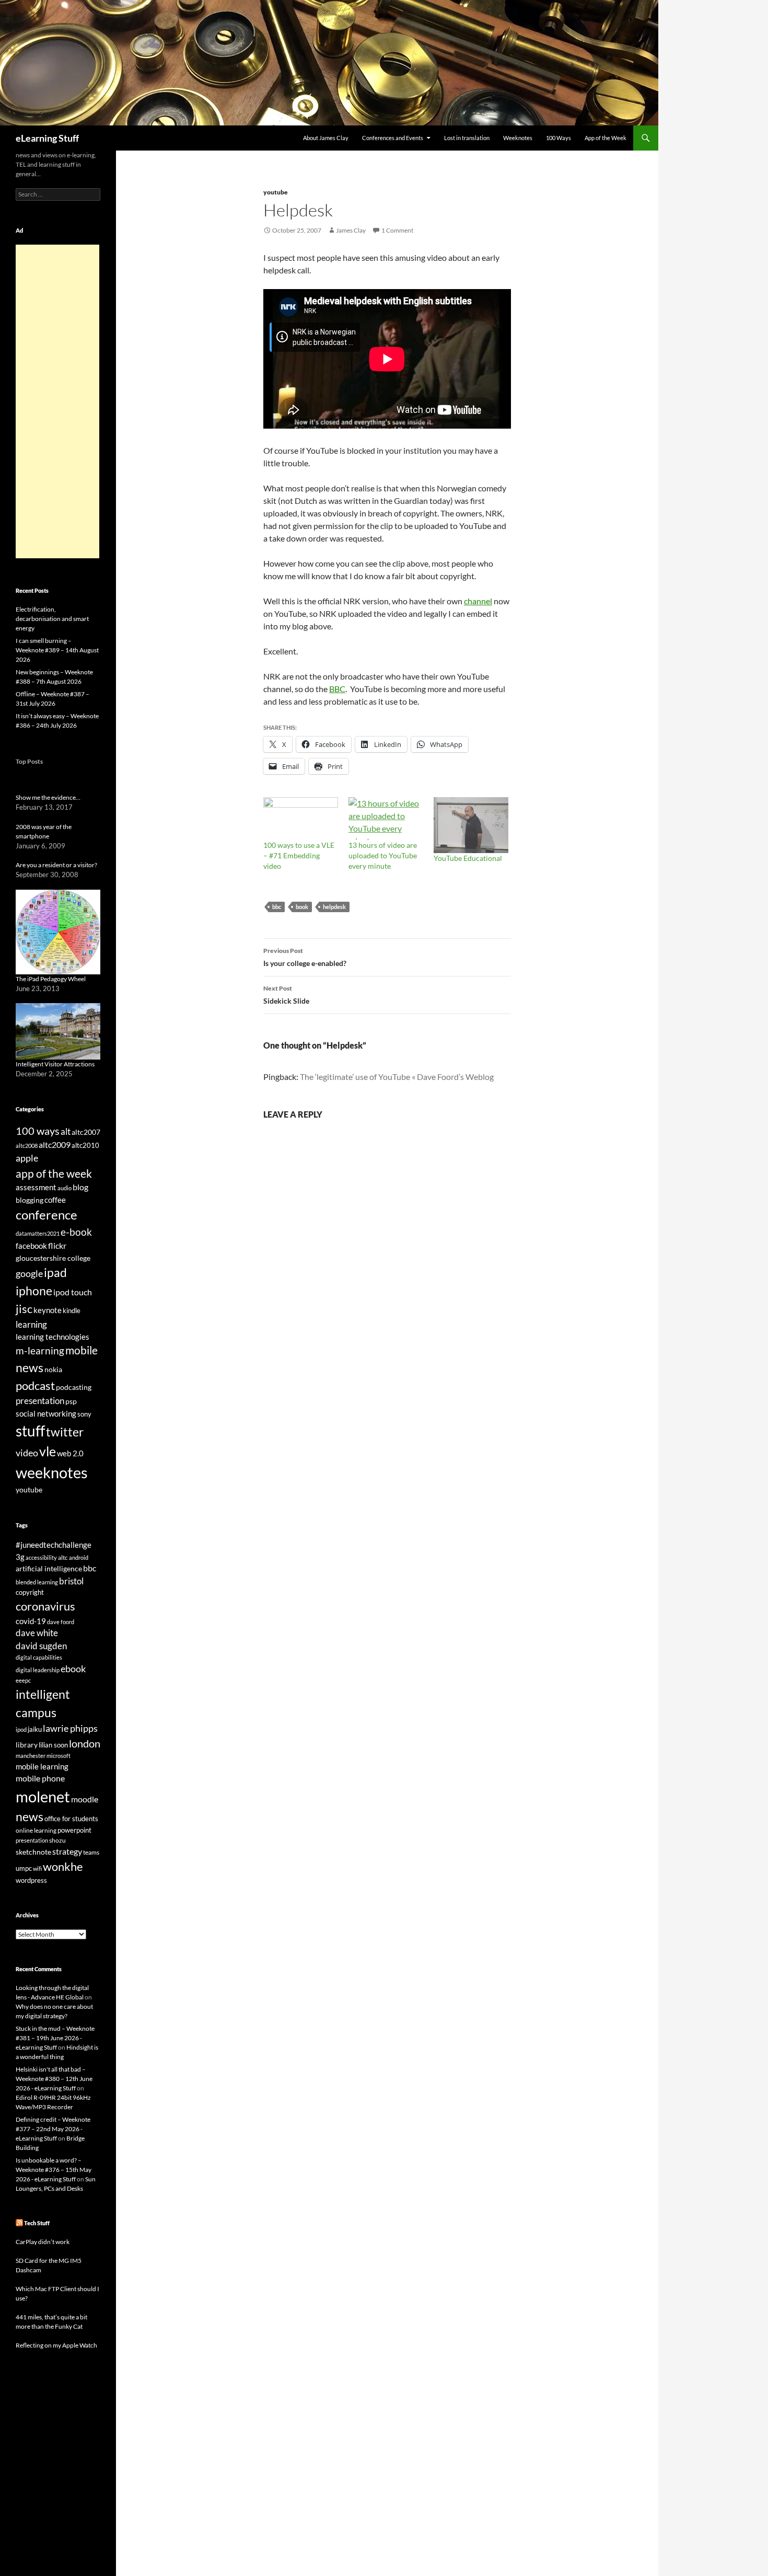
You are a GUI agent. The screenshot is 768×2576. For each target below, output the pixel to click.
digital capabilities (39, 1657)
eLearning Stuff (47, 138)
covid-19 (31, 1621)
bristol (71, 1581)
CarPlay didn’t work (43, 2242)
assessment (36, 1187)
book (302, 907)
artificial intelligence (49, 1568)
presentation (40, 1401)
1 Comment (397, 230)
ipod (21, 1729)
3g (20, 1557)
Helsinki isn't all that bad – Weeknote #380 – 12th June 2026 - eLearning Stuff (54, 2079)
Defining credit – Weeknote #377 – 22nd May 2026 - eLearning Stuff (53, 2129)
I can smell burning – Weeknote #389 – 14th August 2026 (57, 650)
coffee (55, 1200)
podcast (35, 1385)
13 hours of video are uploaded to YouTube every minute (383, 855)
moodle (85, 1799)
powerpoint (74, 1830)
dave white (37, 1633)
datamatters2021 (38, 1233)
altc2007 (86, 1132)
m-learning (40, 1350)
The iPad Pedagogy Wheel (51, 979)
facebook (31, 1246)
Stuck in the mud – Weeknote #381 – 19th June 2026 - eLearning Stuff (55, 2038)
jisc (24, 1309)
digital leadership (38, 1670)
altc (63, 1557)
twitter (65, 1432)
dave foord (61, 1622)
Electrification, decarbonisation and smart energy (52, 619)
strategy (67, 1851)
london (85, 1744)
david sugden (41, 1646)
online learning (36, 1830)
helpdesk (334, 907)
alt (66, 1131)
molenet (43, 1796)
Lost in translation (467, 138)
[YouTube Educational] (471, 825)
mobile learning (42, 1766)
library (27, 1745)
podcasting (74, 1387)
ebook (73, 1669)
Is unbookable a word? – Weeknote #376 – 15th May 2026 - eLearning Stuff (54, 2170)
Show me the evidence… (48, 797)
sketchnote (33, 1852)
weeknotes (52, 1472)
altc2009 (55, 1145)
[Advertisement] (57, 401)
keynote (48, 1310)
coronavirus (45, 1606)
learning (31, 1324)
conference (46, 1215)
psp (71, 1401)
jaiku (35, 1729)
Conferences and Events (393, 138)
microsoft (59, 1756)
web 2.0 (70, 1453)
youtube (276, 192)
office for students (71, 1819)
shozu (57, 1840)
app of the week (54, 1173)
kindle (72, 1310)
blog (80, 1187)
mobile (82, 1350)
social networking (46, 1413)
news (30, 1367)
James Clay (351, 230)
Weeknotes (518, 138)
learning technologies (53, 1337)
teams (91, 1852)
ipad (55, 1272)
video (27, 1453)
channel (478, 601)
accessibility (41, 1557)
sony (84, 1414)
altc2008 (27, 1146)
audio (65, 1188)
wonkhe (63, 1866)
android (79, 1557)
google (29, 1273)
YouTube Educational (468, 858)
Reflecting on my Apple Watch (56, 2345)
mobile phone (40, 1778)
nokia (53, 1369)
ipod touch (73, 1292)
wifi (37, 1868)
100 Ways (558, 138)
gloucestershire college (53, 1258)
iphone (34, 1291)
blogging (30, 1200)
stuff (30, 1431)
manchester (31, 1756)
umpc (24, 1868)
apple (27, 1158)
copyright (30, 1592)
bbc (277, 907)
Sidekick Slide (286, 995)
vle (48, 1451)
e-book (76, 1232)
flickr (57, 1246)
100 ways (38, 1131)
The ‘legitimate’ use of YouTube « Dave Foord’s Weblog (397, 1077)
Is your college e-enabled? (305, 957)
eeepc (23, 1680)
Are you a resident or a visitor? (56, 865)
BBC (337, 689)
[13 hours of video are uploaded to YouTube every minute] (386, 819)
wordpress (31, 1880)
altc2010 (85, 1146)
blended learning (37, 1582)
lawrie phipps (70, 1728)
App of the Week (606, 138)
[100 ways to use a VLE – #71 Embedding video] (301, 819)
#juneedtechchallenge (54, 1545)
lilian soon (53, 1745)
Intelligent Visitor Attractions (55, 1064)
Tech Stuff (37, 2223)
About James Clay (326, 138)
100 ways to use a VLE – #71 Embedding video (299, 855)
